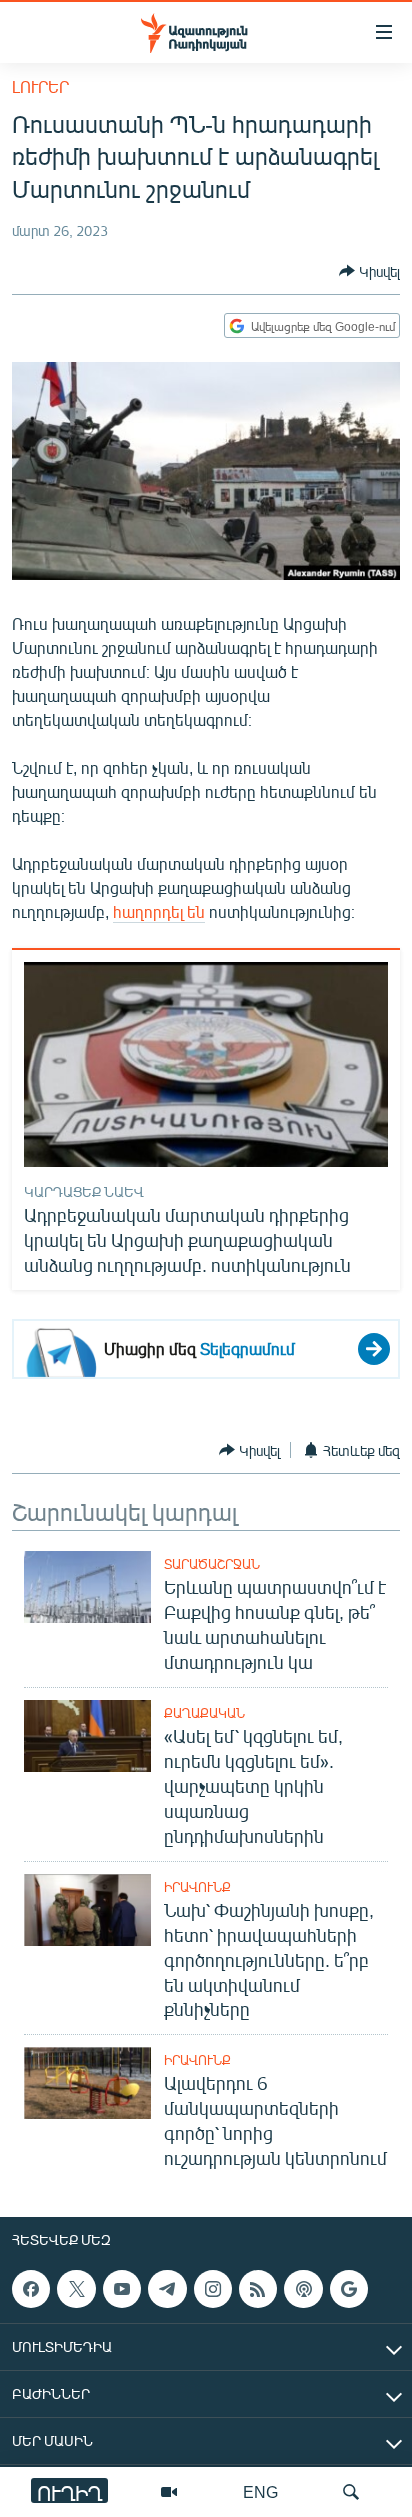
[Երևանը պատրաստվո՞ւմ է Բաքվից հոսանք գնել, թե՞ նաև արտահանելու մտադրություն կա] (87, 1587)
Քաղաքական (204, 1713)
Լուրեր (40, 86)
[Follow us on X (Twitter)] (76, 2289)
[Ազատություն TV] (169, 2492)
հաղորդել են (159, 911)
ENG (260, 2491)
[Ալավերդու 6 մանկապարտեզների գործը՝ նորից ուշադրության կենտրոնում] (87, 2083)
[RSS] (258, 2289)
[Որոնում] (351, 2492)
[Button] (369, 271)
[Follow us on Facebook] (31, 2289)
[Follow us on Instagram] (213, 2289)
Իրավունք (197, 1887)
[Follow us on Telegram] (167, 2289)
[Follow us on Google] (349, 2289)
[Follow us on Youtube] (122, 2289)
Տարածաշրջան (212, 1564)
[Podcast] (303, 2289)
